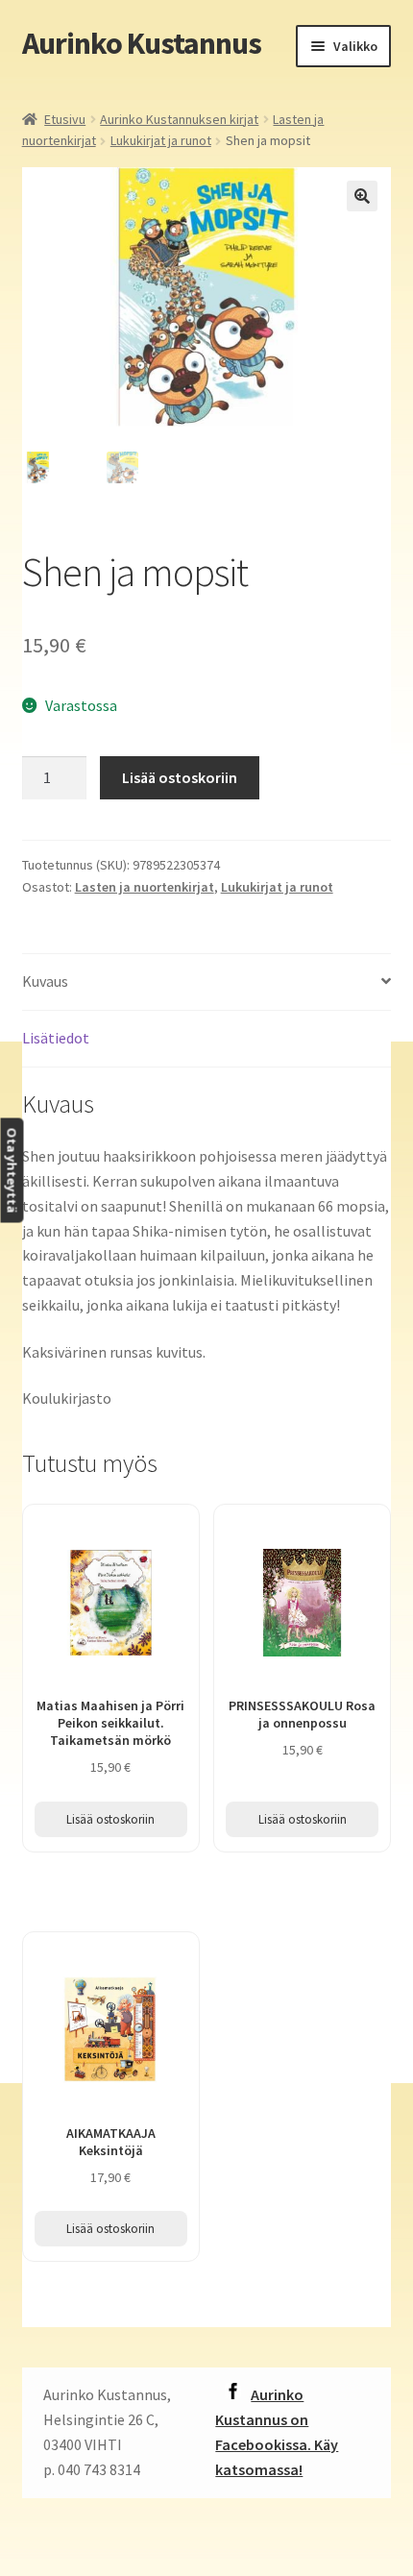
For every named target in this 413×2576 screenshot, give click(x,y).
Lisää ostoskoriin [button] (110, 1819)
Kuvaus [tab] (45, 981)
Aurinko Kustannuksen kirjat (179, 119)
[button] (362, 196)
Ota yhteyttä (12, 1171)
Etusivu (65, 119)
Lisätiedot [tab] (56, 1038)
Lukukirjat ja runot (161, 140)
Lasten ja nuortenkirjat (145, 887)
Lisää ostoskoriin (180, 777)
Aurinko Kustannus (142, 43)
